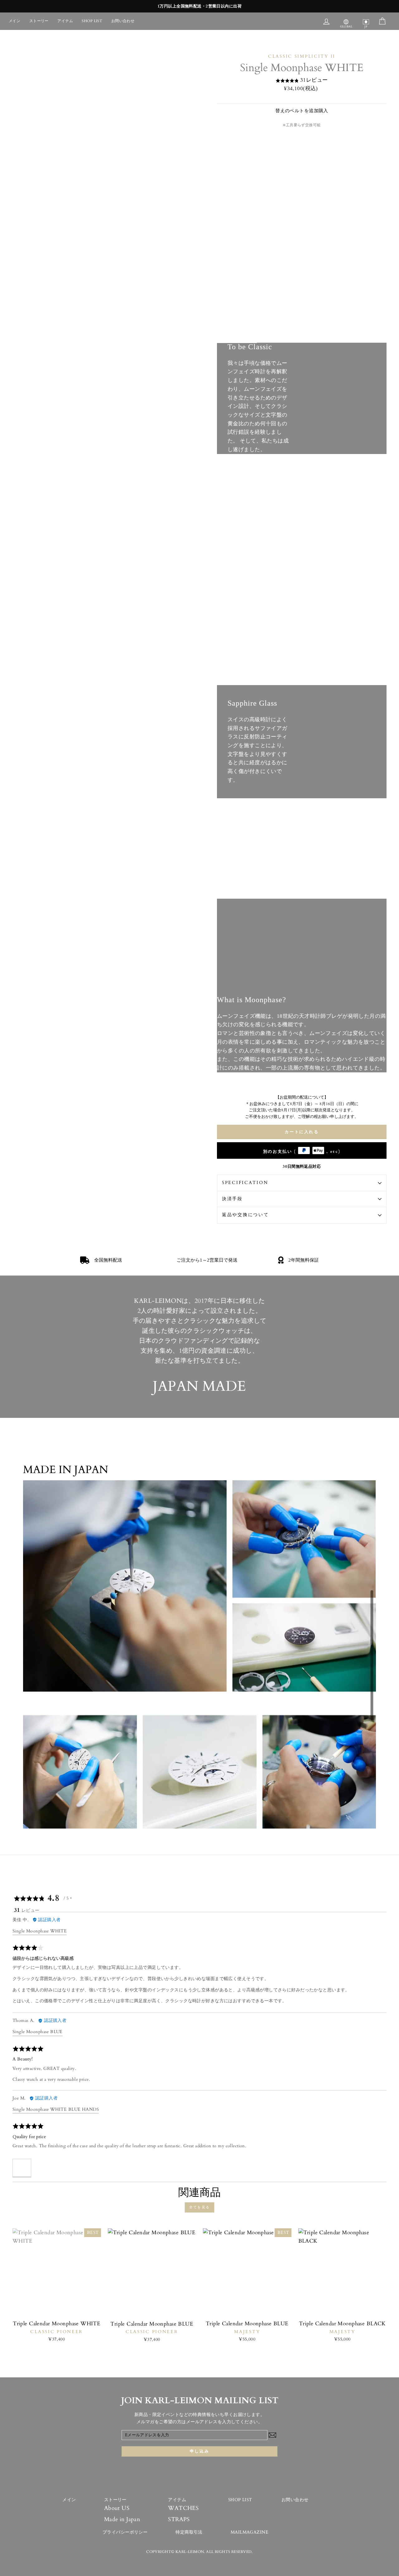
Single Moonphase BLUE (38, 2032)
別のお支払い (302, 1152)
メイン (14, 21)
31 (303, 80)
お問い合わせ (123, 21)
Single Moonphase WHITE (40, 1931)
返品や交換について (245, 1215)
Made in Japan (122, 2519)
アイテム (65, 21)
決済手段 (232, 1199)
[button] (22, 2168)
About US (117, 2508)
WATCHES (183, 2508)
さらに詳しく (237, 334)
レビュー (317, 80)
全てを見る (199, 2207)
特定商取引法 (189, 2532)
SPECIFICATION (245, 1183)
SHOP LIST (92, 21)
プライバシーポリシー (125, 2532)
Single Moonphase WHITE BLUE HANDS (56, 2109)
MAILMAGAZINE (250, 2532)
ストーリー (39, 21)
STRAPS (179, 2519)
